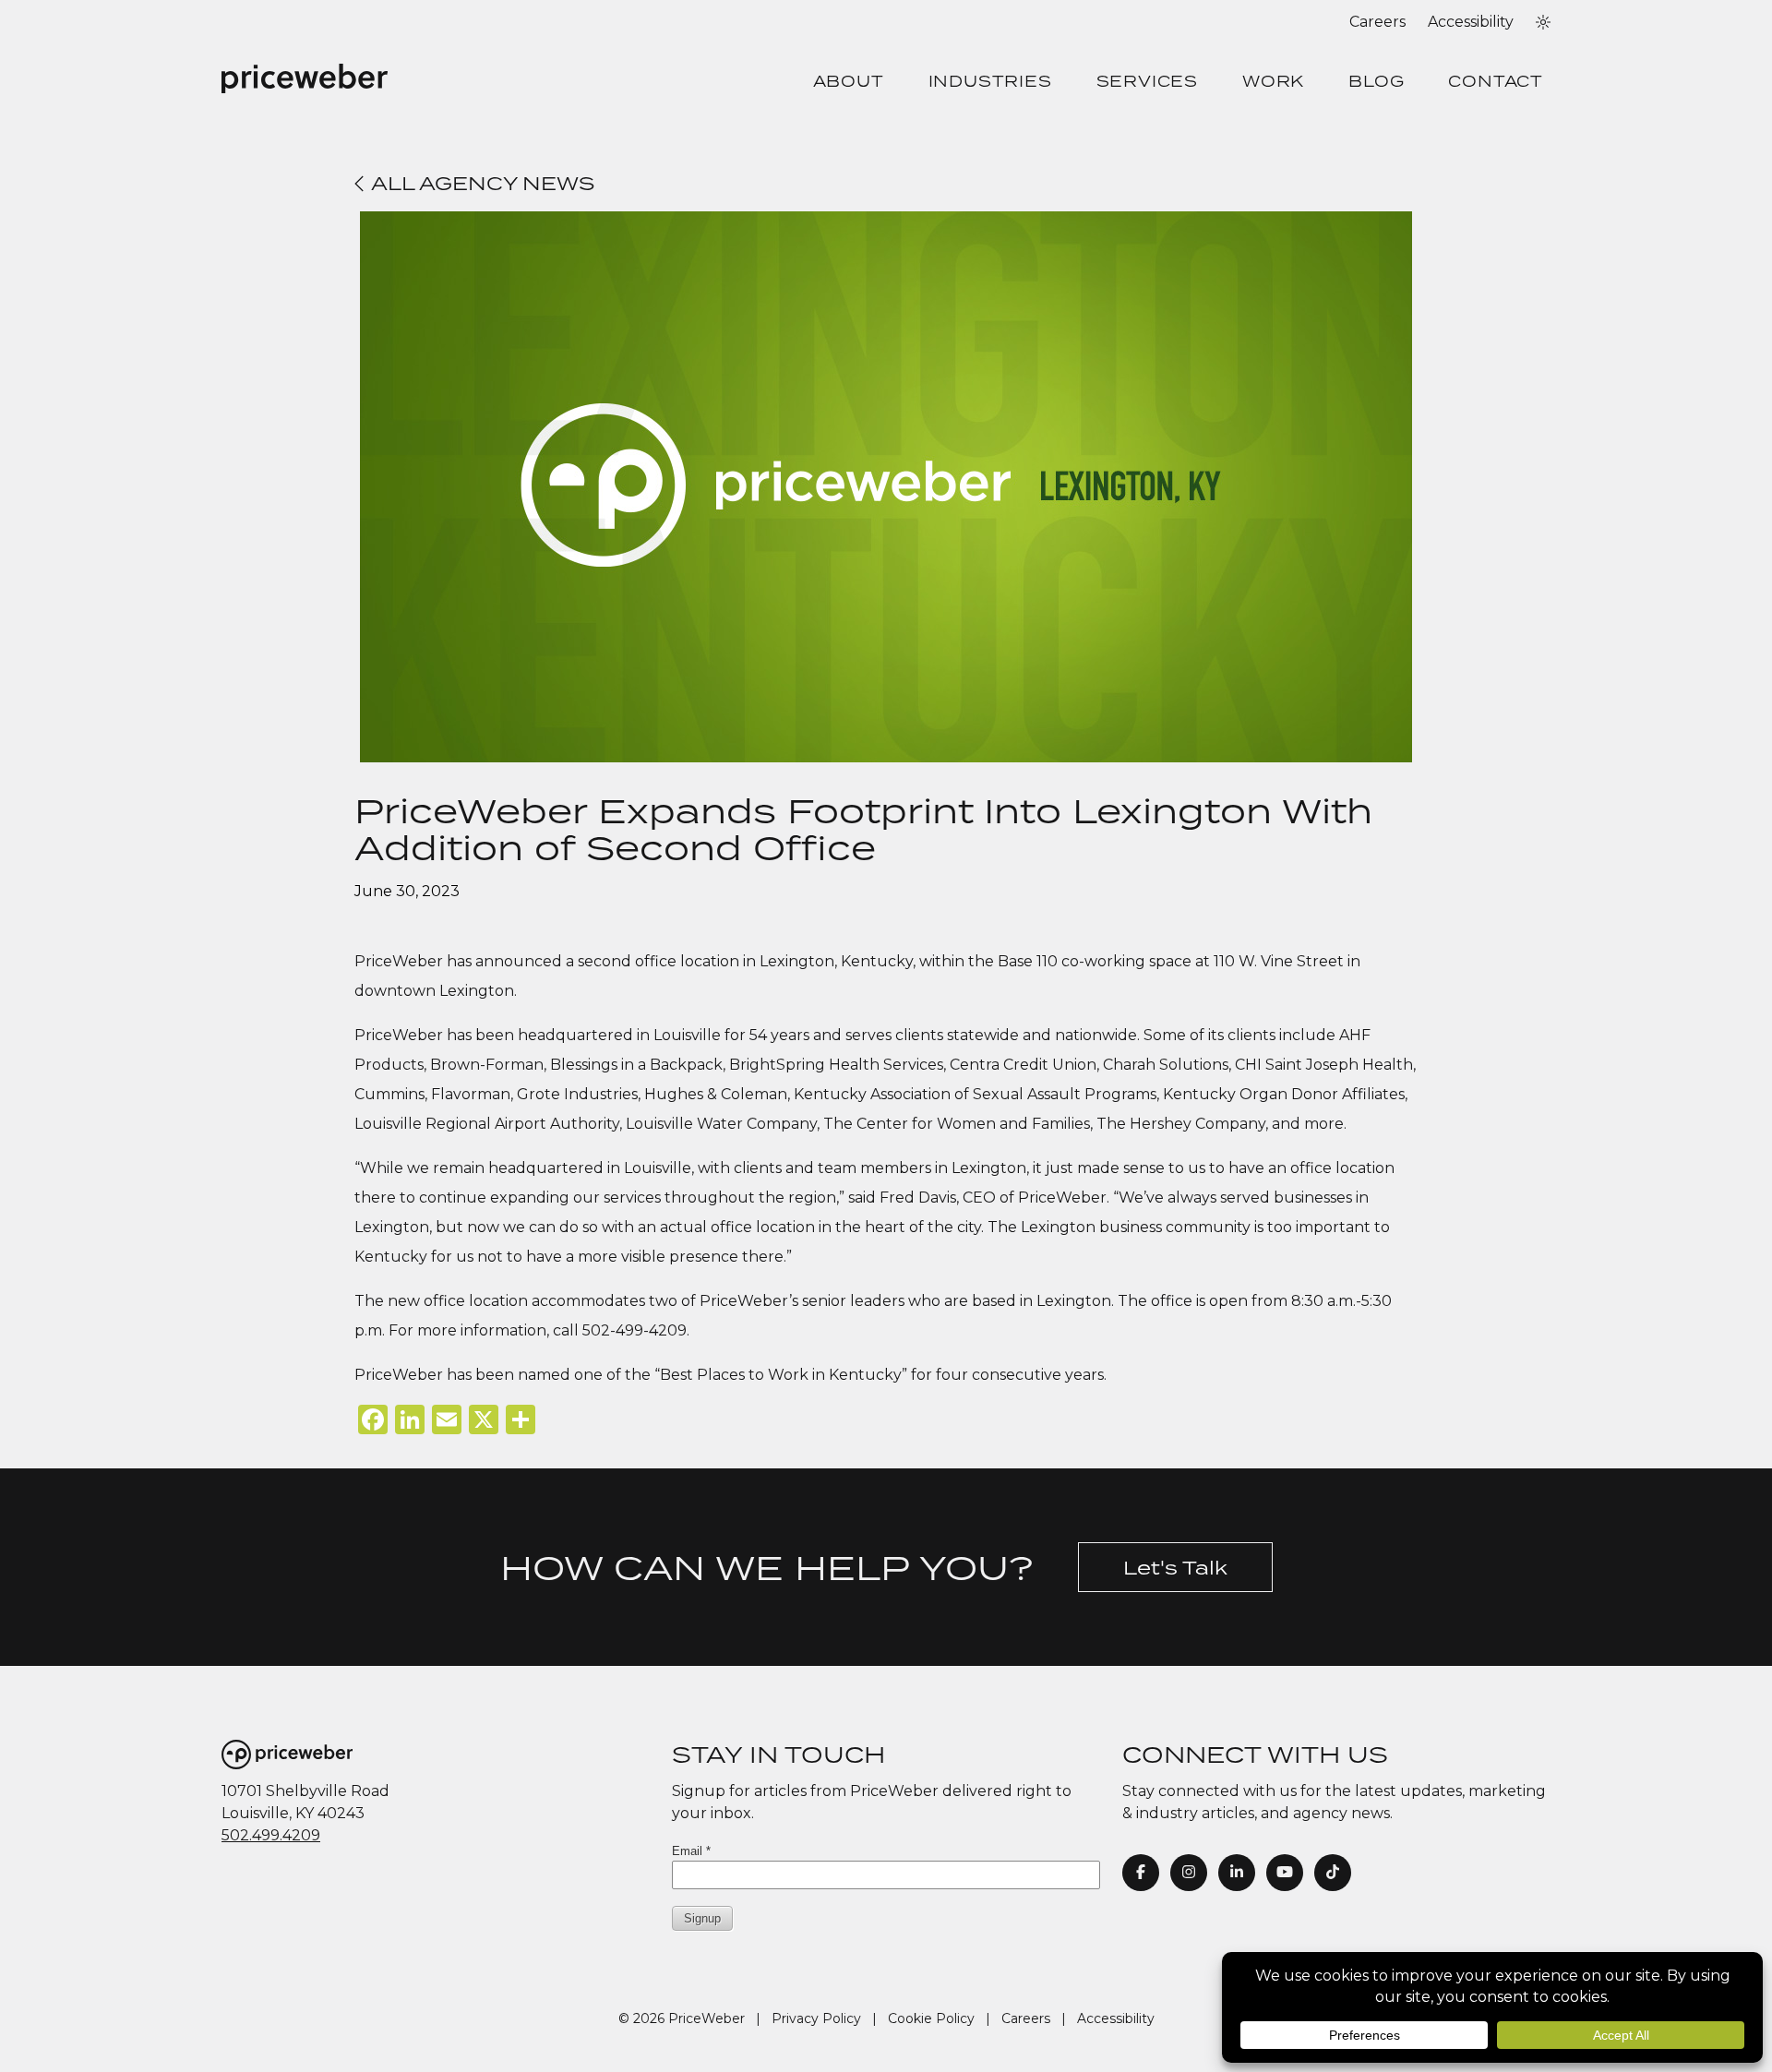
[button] (1543, 22)
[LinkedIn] (1237, 1873)
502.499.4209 (271, 1835)
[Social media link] (1333, 1873)
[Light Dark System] (1543, 22)
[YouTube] (1285, 1873)
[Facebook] (1141, 1873)
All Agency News (480, 183)
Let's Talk (1175, 1567)
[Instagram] (1189, 1873)
